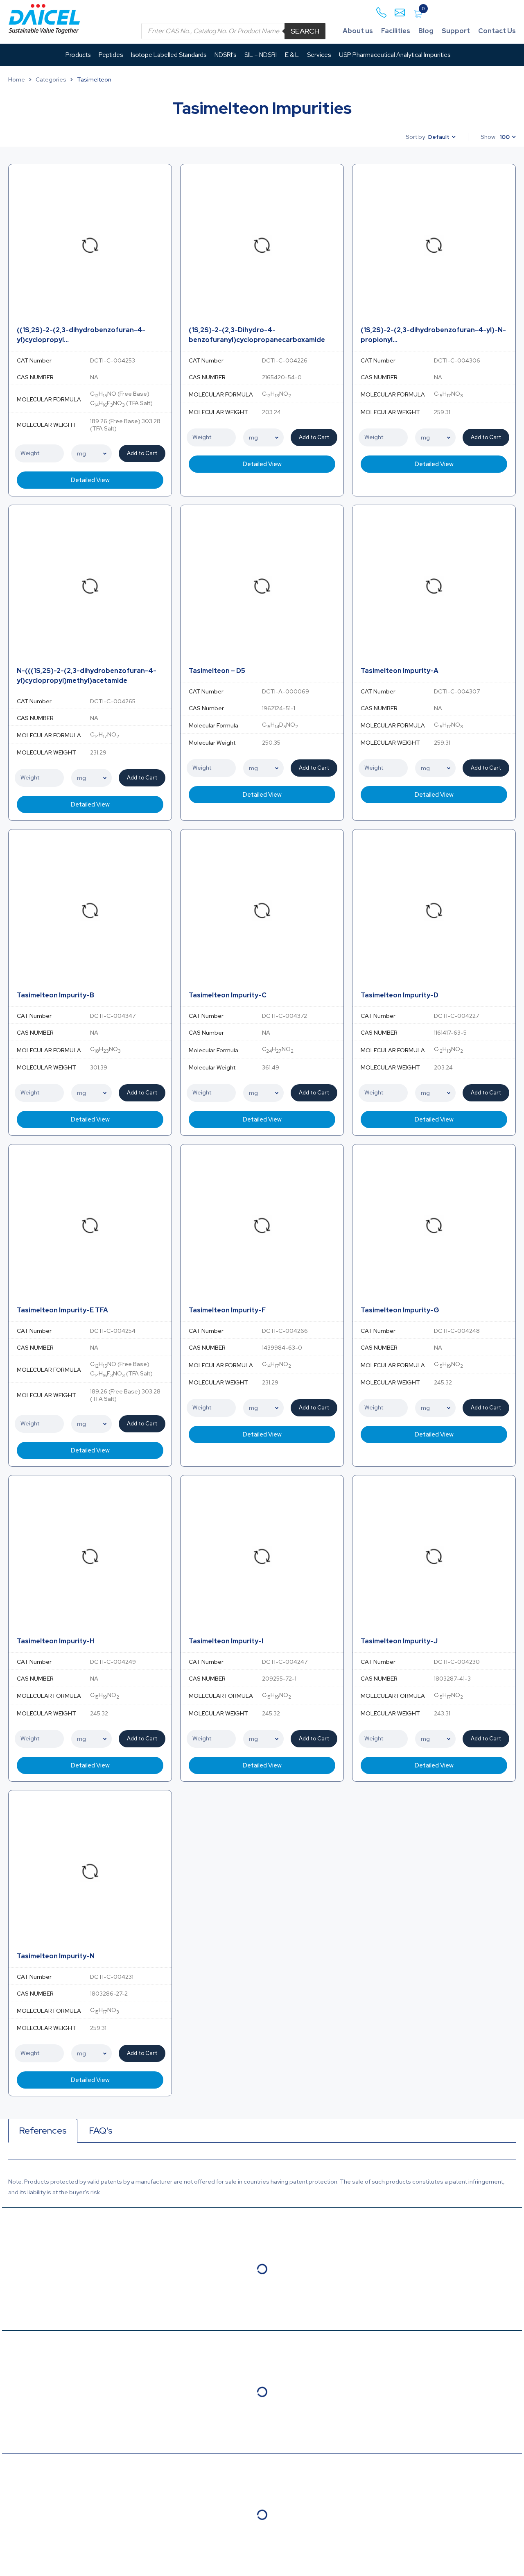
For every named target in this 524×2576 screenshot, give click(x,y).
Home (17, 79)
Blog (426, 31)
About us (358, 31)
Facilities (396, 31)
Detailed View (90, 480)
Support (456, 31)
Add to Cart (142, 453)
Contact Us (497, 31)
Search (305, 31)
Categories (51, 79)
